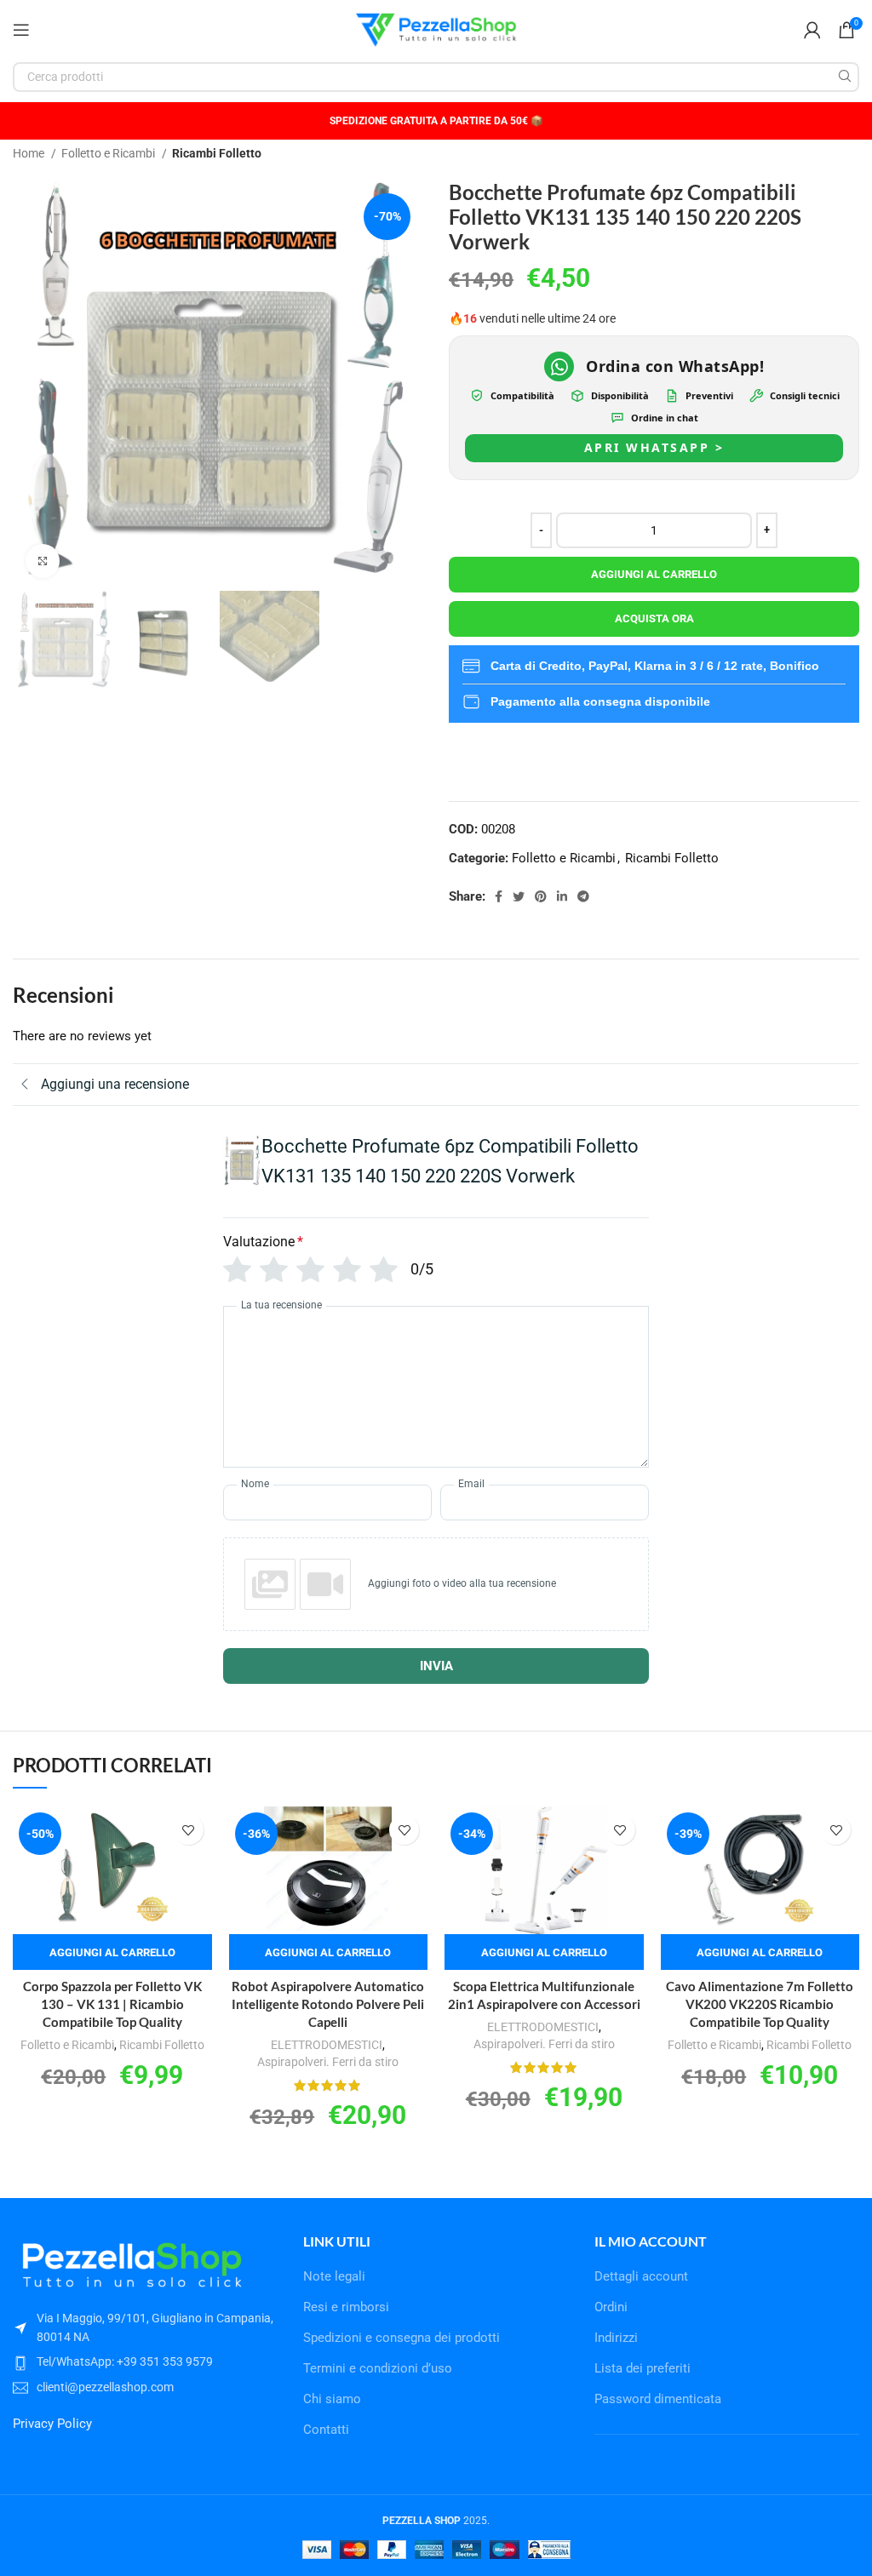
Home (30, 153)
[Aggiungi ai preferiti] (189, 1830)
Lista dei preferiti (643, 2368)
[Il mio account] (812, 30)
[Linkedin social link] (562, 896)
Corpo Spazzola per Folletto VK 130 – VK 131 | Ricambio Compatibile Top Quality (112, 2004)
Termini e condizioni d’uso (378, 2368)
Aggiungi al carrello (654, 574)
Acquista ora (654, 618)
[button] (112, 1952)
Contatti (326, 2430)
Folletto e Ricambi (109, 153)
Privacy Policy (52, 2424)
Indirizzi (616, 2338)
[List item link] (145, 2361)
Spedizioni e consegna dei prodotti (402, 2338)
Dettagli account (641, 2276)
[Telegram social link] (583, 896)
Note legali (334, 2276)
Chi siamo (332, 2399)
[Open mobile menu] (21, 30)
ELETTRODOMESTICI (327, 2045)
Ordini (611, 2307)
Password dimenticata (658, 2399)
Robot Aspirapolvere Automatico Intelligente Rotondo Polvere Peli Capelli (328, 2004)
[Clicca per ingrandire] (43, 561)
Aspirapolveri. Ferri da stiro (328, 2062)
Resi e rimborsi (346, 2307)
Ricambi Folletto (217, 153)
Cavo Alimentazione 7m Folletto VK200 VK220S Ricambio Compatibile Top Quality (760, 2004)
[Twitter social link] (519, 896)
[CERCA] (844, 77)
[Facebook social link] (499, 896)
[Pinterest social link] (541, 896)
